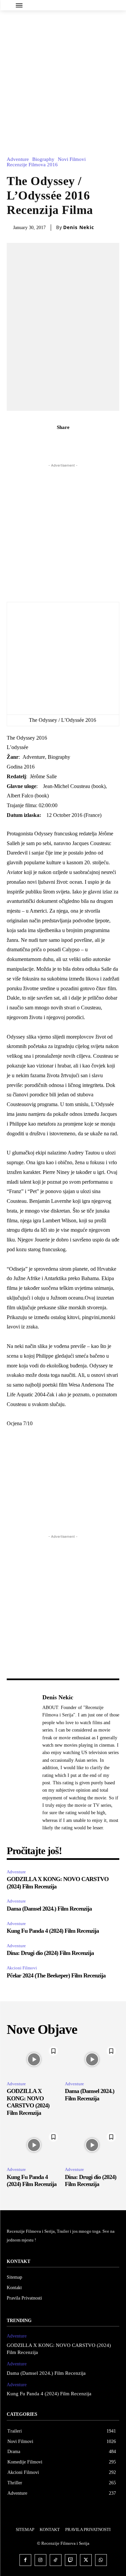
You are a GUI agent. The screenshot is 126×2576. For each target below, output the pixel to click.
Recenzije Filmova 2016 (32, 165)
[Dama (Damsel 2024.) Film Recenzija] (92, 2059)
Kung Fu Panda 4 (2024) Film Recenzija (53, 1931)
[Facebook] (40, 442)
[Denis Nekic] (23, 1762)
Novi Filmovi (72, 159)
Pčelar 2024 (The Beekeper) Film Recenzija (57, 1975)
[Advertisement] (63, 77)
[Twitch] (71, 2560)
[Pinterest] (71, 442)
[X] (55, 442)
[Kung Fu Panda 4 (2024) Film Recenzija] (34, 2145)
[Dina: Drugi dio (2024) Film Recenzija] (92, 2145)
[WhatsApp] (86, 442)
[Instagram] (40, 2560)
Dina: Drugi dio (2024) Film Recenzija (50, 1953)
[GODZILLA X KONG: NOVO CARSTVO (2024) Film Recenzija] (34, 2059)
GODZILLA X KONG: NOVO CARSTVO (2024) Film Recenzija (28, 2102)
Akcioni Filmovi (22, 1968)
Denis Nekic (79, 227)
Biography (43, 159)
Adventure (18, 159)
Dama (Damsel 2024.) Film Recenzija (49, 1909)
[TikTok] (56, 2560)
